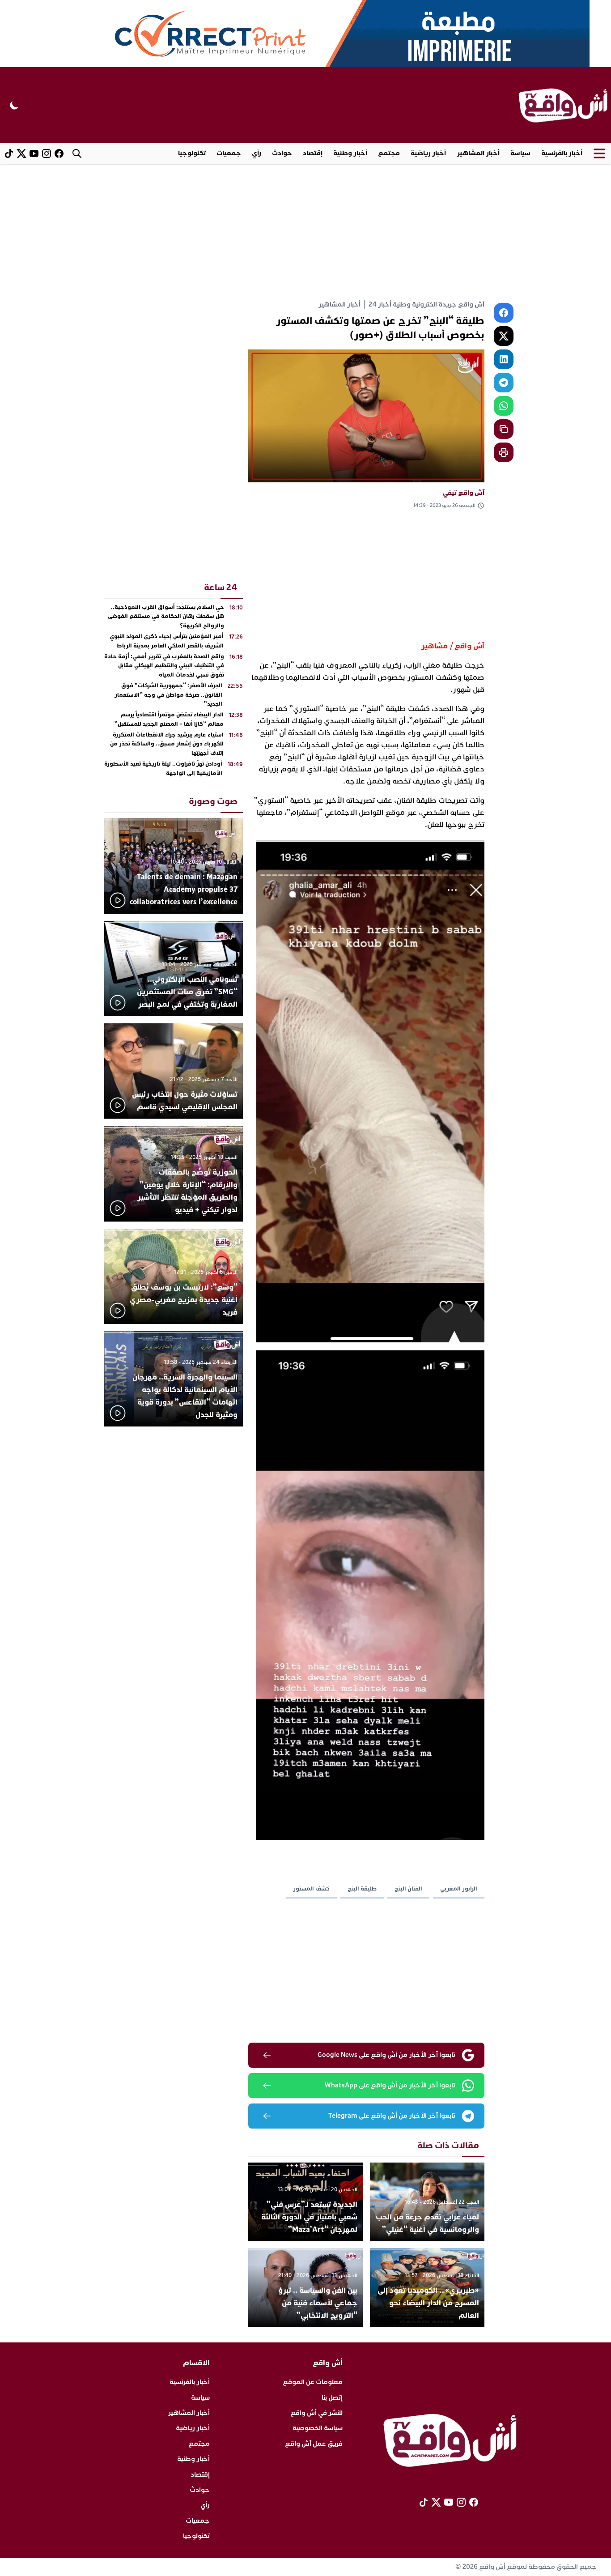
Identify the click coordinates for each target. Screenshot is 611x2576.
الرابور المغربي (459, 1889)
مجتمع (389, 153)
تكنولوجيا (192, 153)
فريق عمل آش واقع (314, 2444)
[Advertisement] (305, 231)
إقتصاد (313, 153)
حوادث (282, 153)
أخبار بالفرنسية (562, 153)
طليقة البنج (362, 1889)
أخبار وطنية (350, 153)
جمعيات (229, 153)
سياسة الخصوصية (318, 2428)
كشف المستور (311, 1889)
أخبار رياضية (428, 153)
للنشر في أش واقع (316, 2413)
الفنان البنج (408, 1889)
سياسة (520, 153)
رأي (257, 153)
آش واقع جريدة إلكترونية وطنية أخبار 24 (426, 304)
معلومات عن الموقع (313, 2382)
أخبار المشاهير (478, 153)
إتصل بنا (332, 2398)
